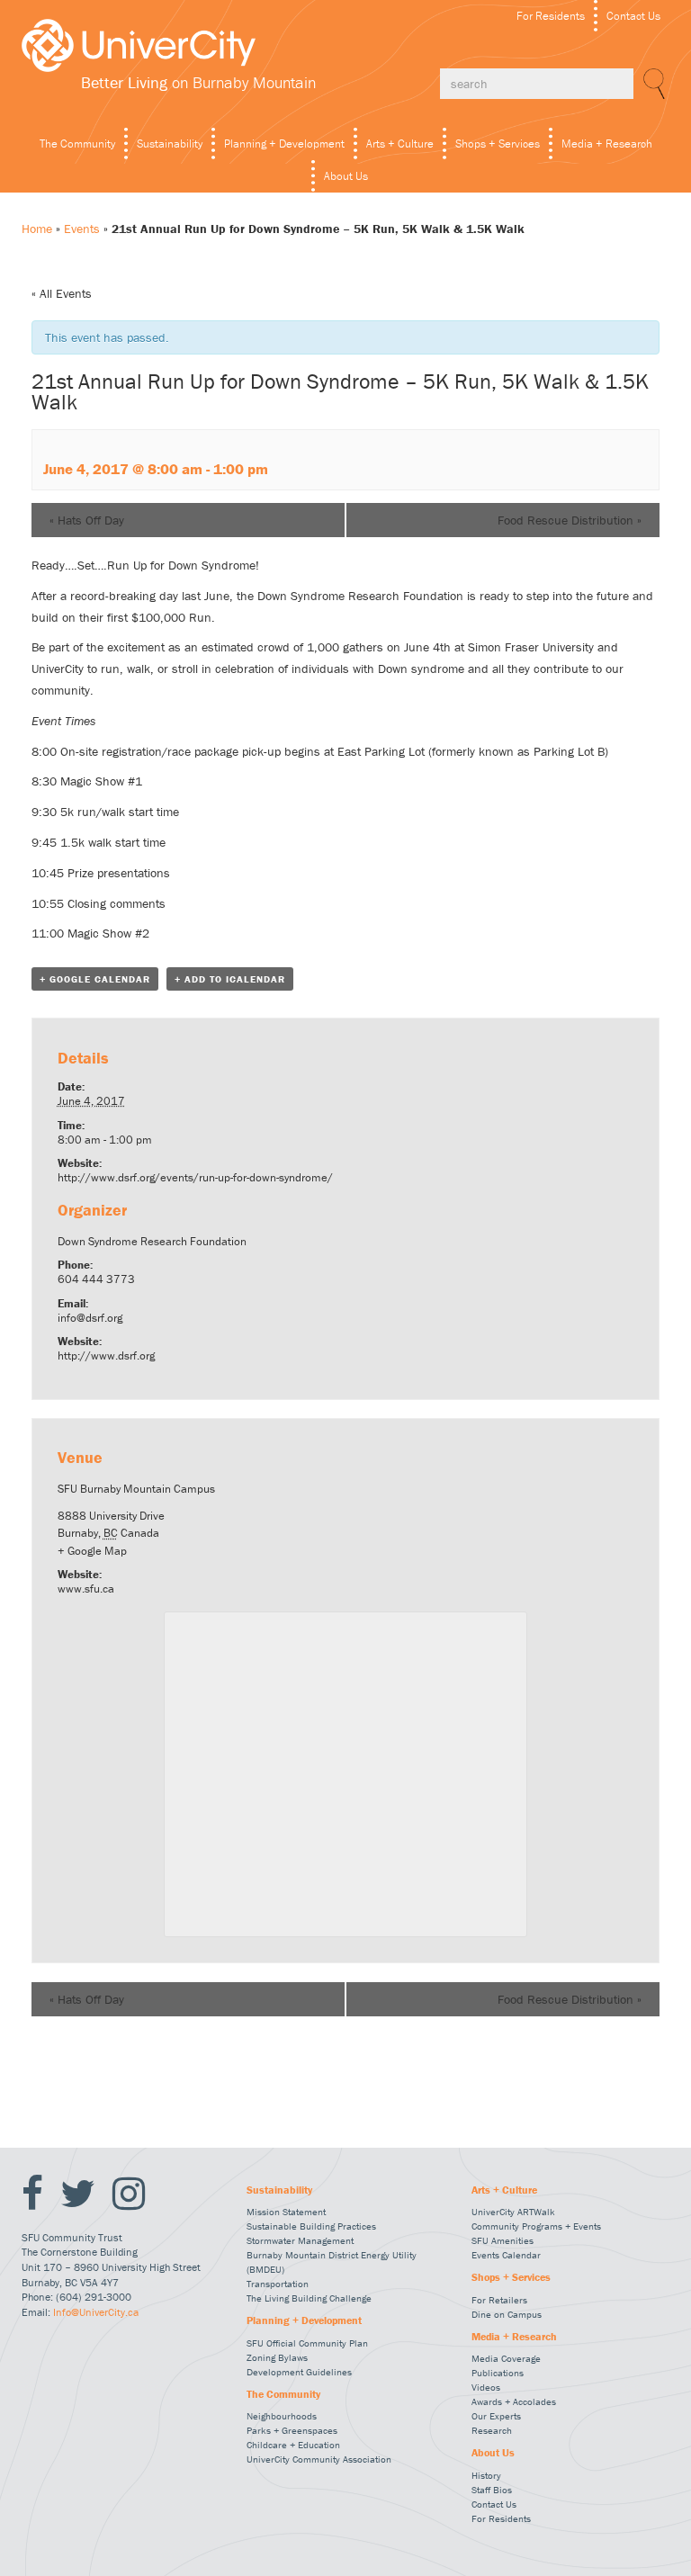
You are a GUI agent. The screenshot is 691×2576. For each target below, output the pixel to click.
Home (37, 229)
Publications (498, 2373)
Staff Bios (492, 2490)
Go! (651, 84)
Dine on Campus (507, 2314)
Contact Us (633, 16)
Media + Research (607, 144)
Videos (486, 2387)
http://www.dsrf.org (106, 1355)
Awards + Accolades (514, 2401)
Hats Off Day (87, 520)
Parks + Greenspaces (292, 2430)
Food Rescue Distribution (570, 520)
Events (82, 229)
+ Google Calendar (95, 979)
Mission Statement (286, 2212)
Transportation (278, 2284)
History (486, 2475)
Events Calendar (506, 2255)
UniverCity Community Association (319, 2459)
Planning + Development (284, 144)
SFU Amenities (503, 2240)
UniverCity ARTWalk (513, 2212)
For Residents (551, 16)
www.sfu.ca (86, 1589)
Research (492, 2430)
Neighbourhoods (282, 2416)
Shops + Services (498, 144)
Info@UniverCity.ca (96, 2312)
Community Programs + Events (536, 2226)
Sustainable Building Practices (311, 2226)
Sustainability (170, 144)
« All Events (62, 293)
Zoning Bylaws (277, 2357)
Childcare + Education (293, 2445)
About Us (346, 176)
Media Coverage (506, 2358)
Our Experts (496, 2416)
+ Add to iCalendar (230, 979)
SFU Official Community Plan (307, 2343)
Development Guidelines (299, 2372)
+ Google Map (92, 1551)
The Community (77, 144)
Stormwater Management (300, 2240)
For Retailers (499, 2300)
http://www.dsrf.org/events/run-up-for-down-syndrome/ (195, 1177)
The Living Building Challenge (309, 2298)
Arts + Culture (400, 144)
